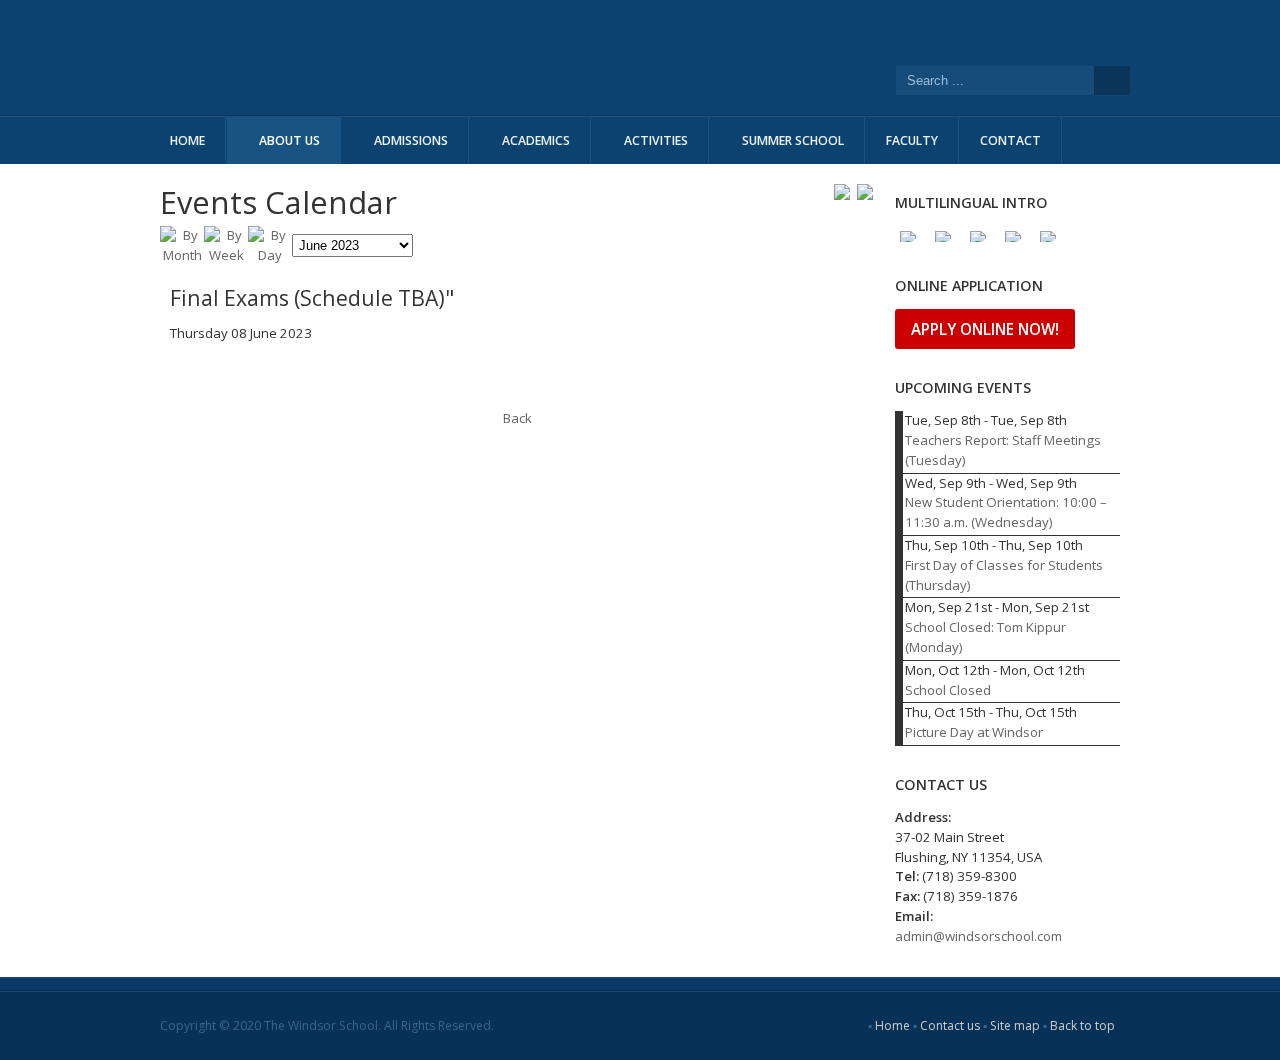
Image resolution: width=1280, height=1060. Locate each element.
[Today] (270, 255)
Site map (1015, 1025)
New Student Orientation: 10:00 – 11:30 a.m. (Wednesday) (1006, 512)
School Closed (948, 690)
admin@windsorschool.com (978, 936)
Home (892, 1025)
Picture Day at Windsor (974, 732)
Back (517, 418)
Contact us (950, 1025)
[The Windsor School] (460, 57)
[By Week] (226, 255)
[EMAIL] (865, 192)
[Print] (842, 192)
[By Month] (182, 255)
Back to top (1082, 1025)
